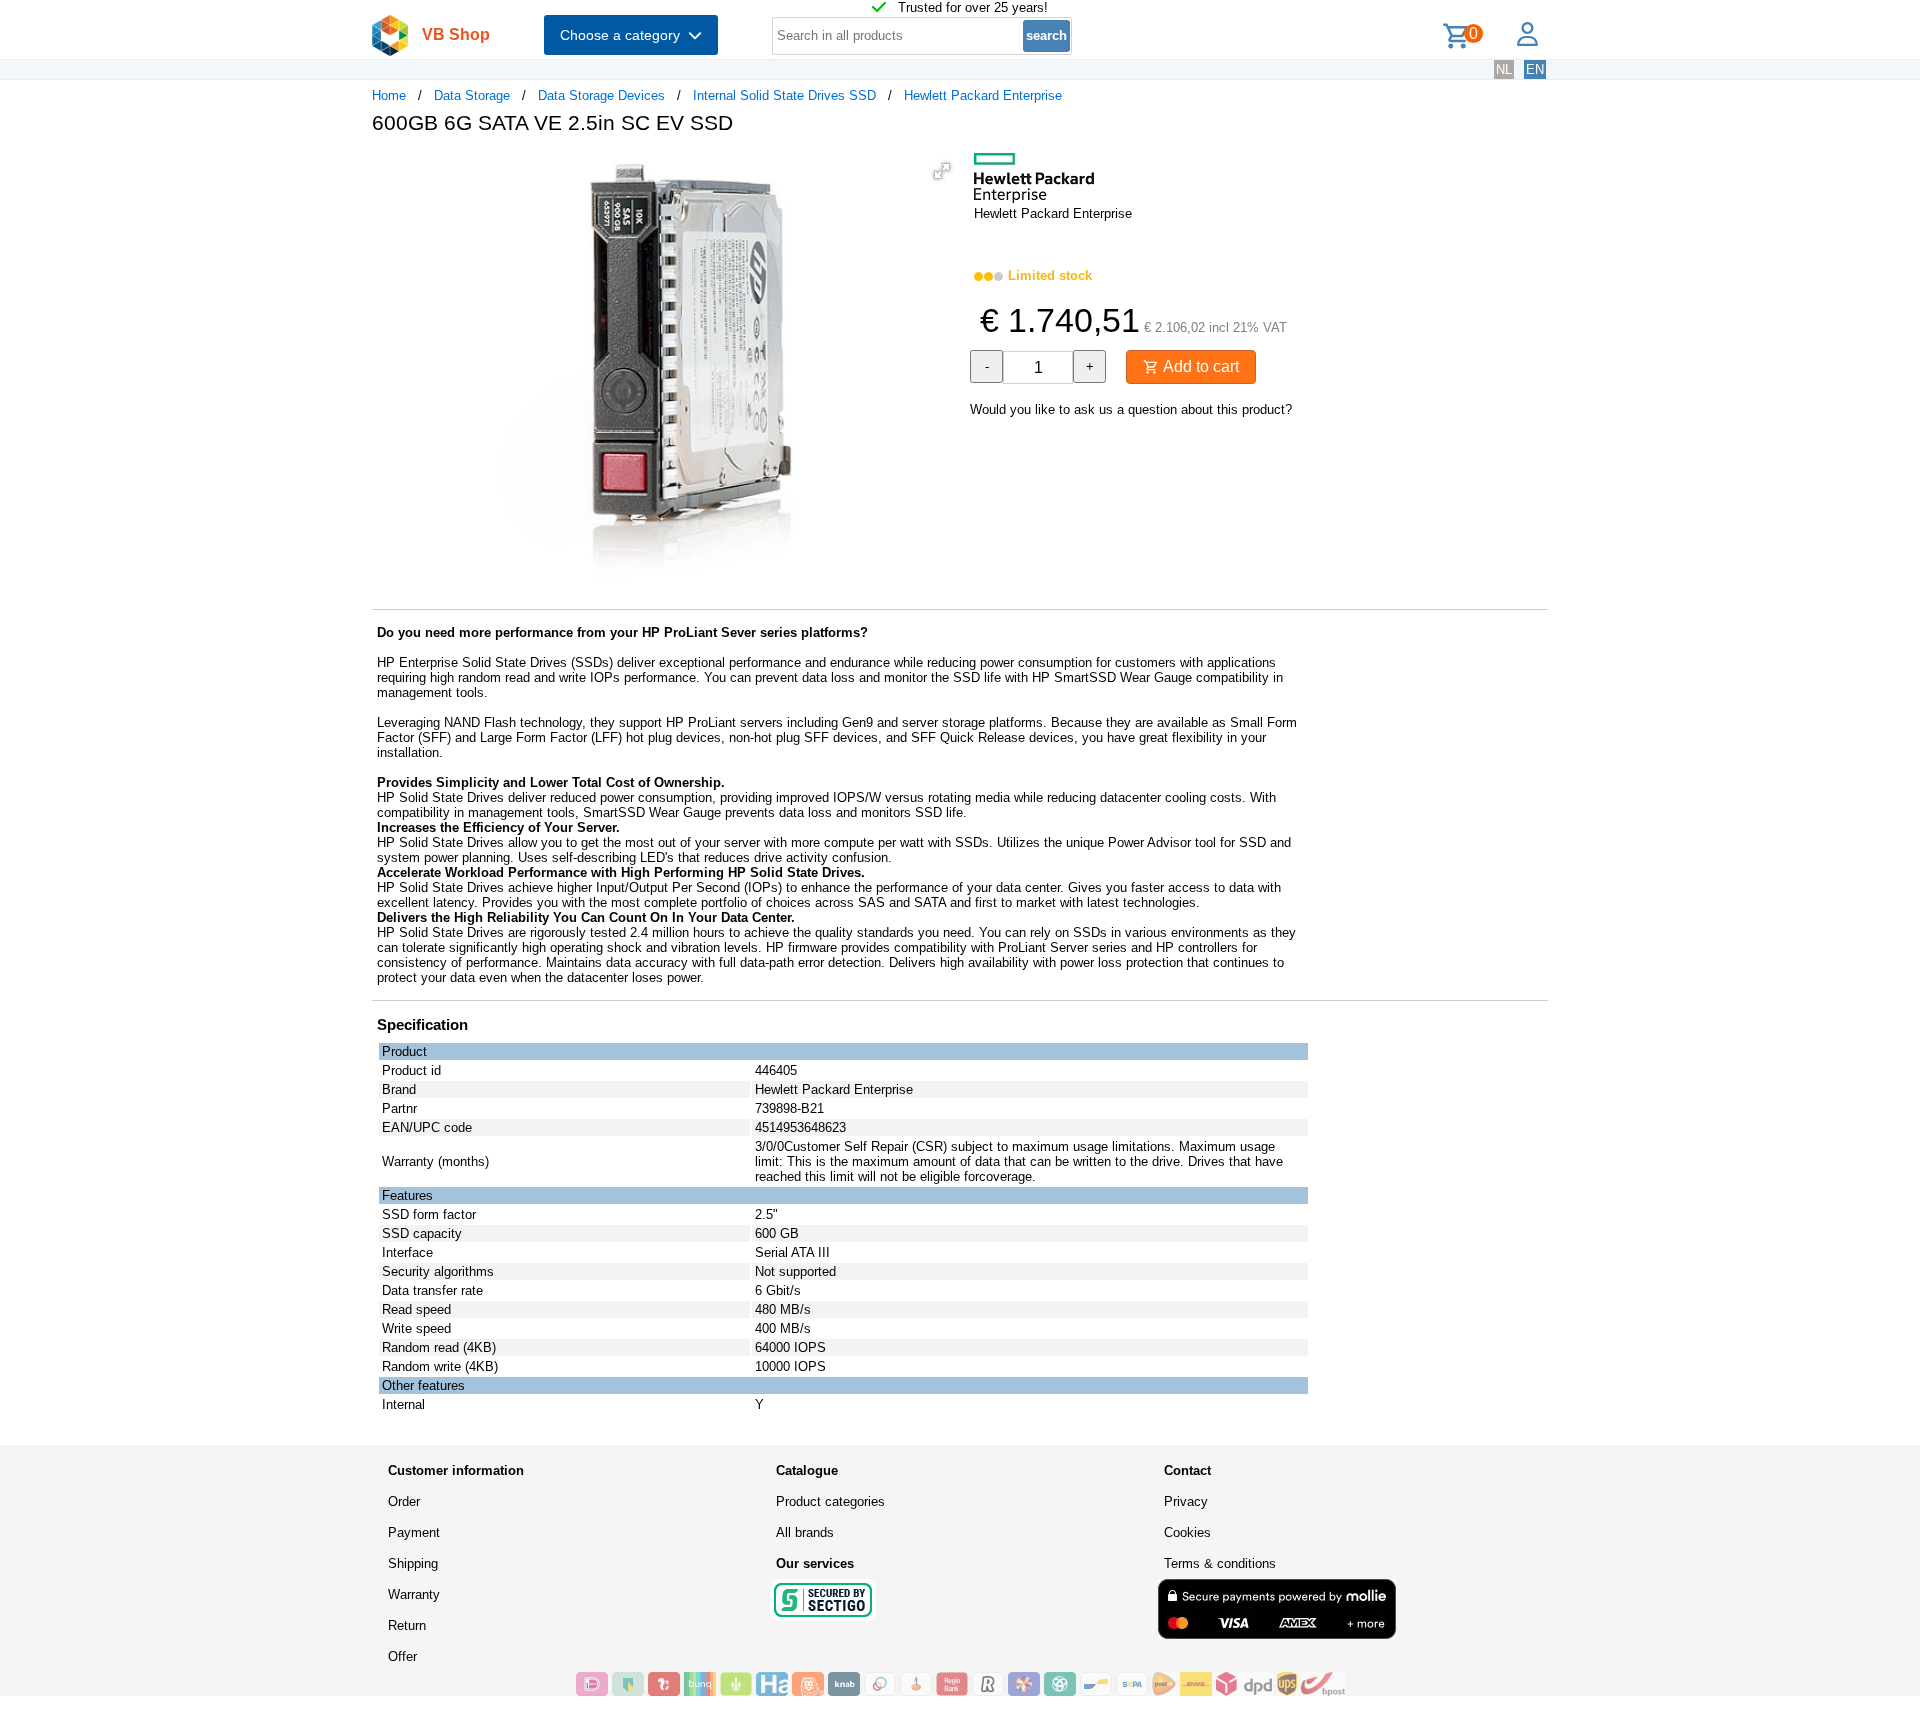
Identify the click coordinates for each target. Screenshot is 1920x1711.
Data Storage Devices (601, 95)
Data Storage (472, 95)
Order (404, 1501)
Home (389, 95)
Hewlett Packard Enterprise (983, 95)
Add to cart (1199, 366)
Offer (402, 1656)
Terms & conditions (1220, 1563)
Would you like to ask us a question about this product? (1131, 409)
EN (1535, 69)
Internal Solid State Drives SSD (784, 95)
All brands (805, 1532)
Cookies (1187, 1532)
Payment (414, 1532)
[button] (942, 171)
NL (1504, 69)
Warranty (414, 1594)
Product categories (830, 1501)
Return (407, 1625)
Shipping (413, 1563)
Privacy (1186, 1501)
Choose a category (624, 35)
